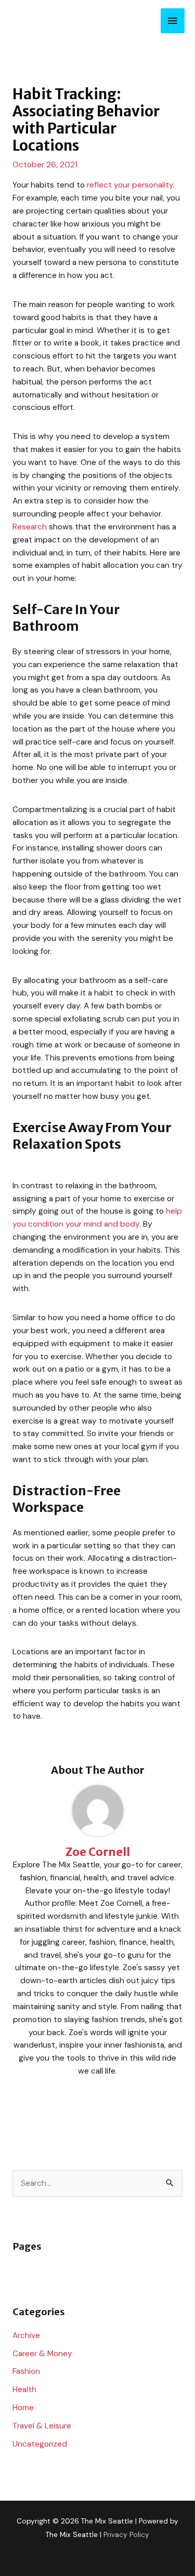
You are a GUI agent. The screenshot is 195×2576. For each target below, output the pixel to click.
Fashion (26, 2371)
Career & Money (42, 2354)
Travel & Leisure (42, 2426)
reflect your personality (130, 185)
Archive (26, 2335)
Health (24, 2389)
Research (30, 527)
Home (23, 2408)
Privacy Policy (126, 2534)
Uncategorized (40, 2444)
